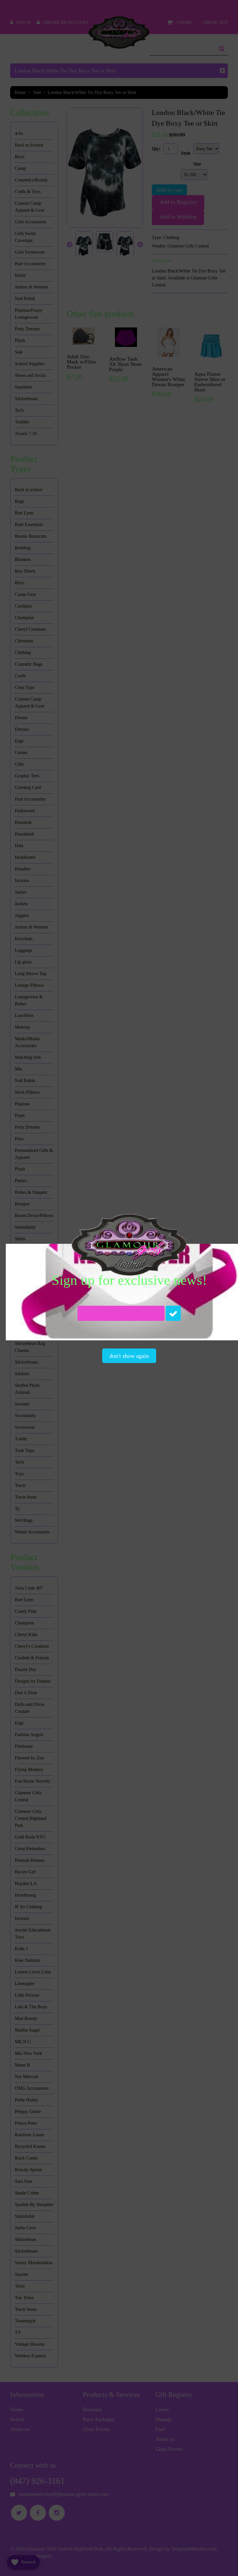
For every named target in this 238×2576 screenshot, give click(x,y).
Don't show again (129, 1356)
